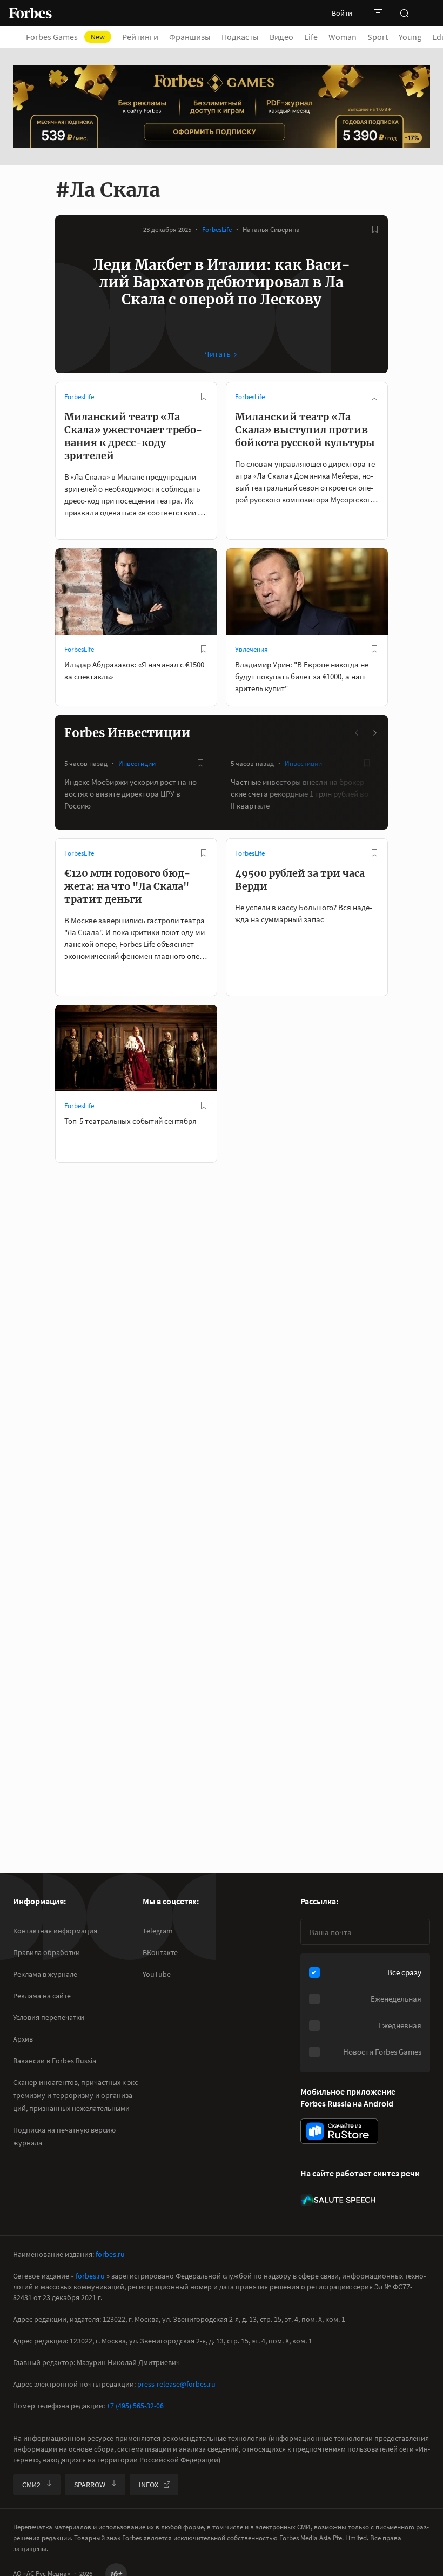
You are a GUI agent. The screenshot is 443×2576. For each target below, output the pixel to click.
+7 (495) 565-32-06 (135, 2406)
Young (410, 37)
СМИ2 (31, 2485)
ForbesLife (217, 230)
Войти (342, 13)
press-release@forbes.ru (176, 2384)
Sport (378, 37)
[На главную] (30, 13)
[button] (430, 13)
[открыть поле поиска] (404, 13)
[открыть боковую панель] (378, 13)
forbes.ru (110, 2254)
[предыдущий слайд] (357, 733)
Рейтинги (140, 37)
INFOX (149, 2485)
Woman (343, 37)
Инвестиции (137, 763)
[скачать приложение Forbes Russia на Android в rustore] (339, 2131)
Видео (281, 37)
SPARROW (90, 2485)
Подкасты (240, 37)
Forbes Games (65, 37)
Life (311, 37)
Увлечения (251, 649)
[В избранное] (375, 229)
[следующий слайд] (374, 733)
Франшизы (190, 37)
